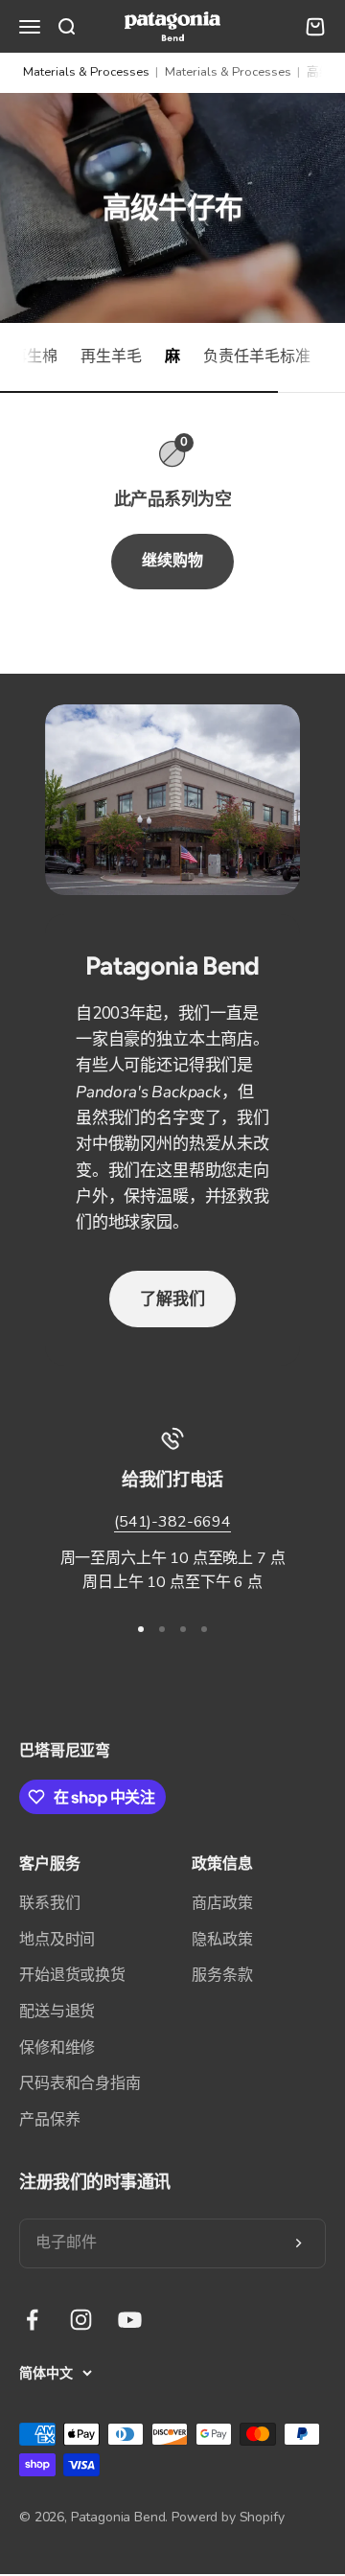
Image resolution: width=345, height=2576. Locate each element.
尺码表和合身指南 (80, 2083)
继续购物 (172, 561)
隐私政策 (222, 1940)
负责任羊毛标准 (257, 356)
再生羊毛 (111, 356)
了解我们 (172, 1299)
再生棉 (34, 356)
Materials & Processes (86, 72)
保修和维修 (57, 2048)
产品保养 (49, 2120)
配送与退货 (57, 2012)
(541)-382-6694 (172, 1522)
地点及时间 (57, 1940)
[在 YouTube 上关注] (130, 2320)
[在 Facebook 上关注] (32, 2320)
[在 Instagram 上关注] (81, 2320)
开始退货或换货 (72, 1975)
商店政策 (222, 1903)
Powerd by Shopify (228, 2517)
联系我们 (49, 1903)
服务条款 (222, 1975)
